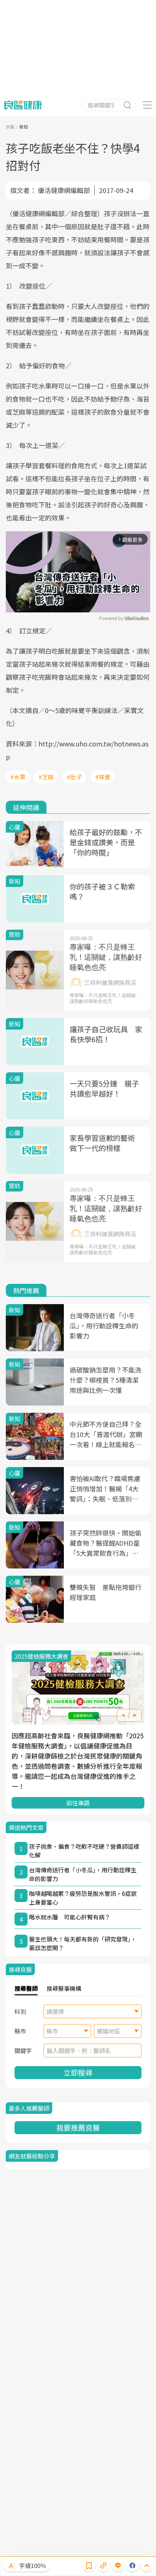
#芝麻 (46, 777)
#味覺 (103, 777)
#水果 (18, 777)
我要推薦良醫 (78, 2127)
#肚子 (74, 777)
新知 (24, 127)
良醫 (10, 127)
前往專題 (78, 1803)
